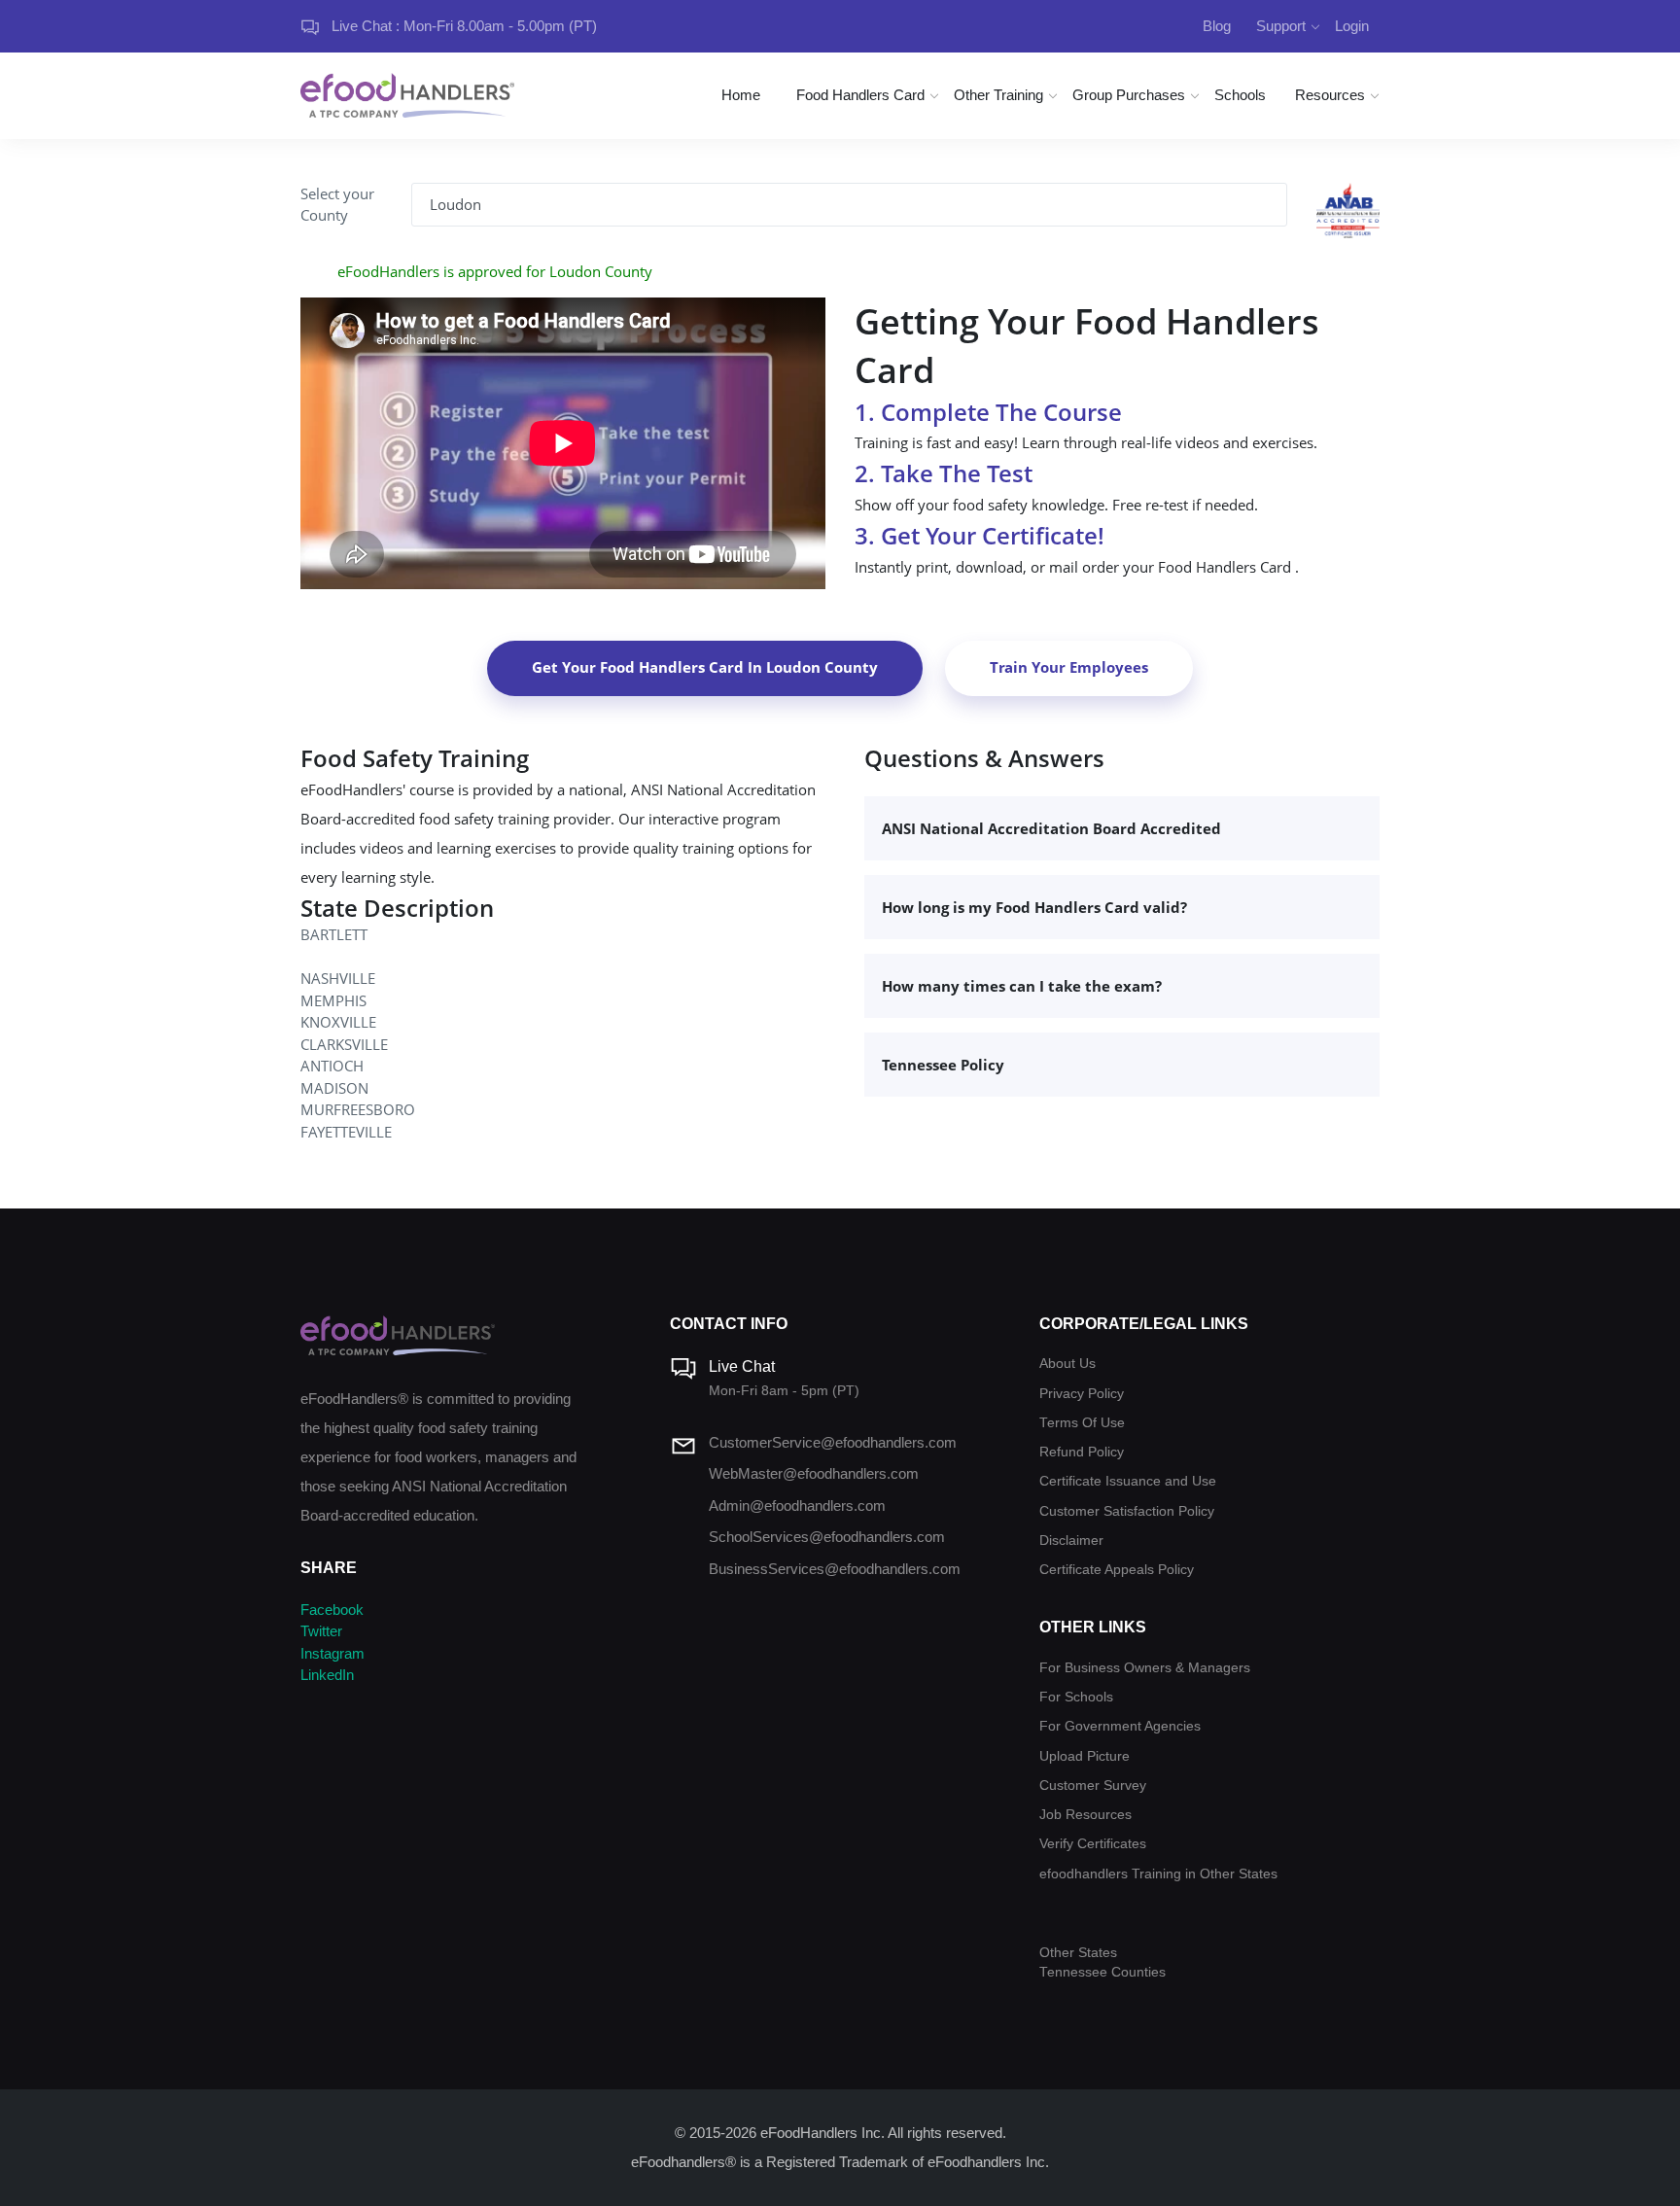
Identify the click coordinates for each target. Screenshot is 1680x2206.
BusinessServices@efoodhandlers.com (835, 1569)
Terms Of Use (1082, 1423)
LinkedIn (327, 1675)
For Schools (1076, 1697)
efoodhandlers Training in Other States (1158, 1874)
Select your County (337, 205)
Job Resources (1085, 1815)
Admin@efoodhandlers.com (797, 1506)
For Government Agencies (1120, 1726)
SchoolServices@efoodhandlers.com (827, 1537)
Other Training (998, 95)
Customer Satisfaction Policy (1127, 1511)
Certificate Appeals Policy (1117, 1570)
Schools (1240, 95)
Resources (1330, 95)
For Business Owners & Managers (1145, 1668)
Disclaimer (1071, 1541)
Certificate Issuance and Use (1128, 1481)
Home (741, 95)
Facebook (332, 1610)
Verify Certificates (1093, 1844)
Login (1352, 26)
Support (1281, 26)
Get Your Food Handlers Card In (705, 667)
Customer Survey (1093, 1786)
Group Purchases (1129, 95)
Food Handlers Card (860, 95)
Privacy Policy (1082, 1394)
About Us (1067, 1364)
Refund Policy (1082, 1452)
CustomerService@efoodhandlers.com (833, 1442)
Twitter (321, 1631)
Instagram (332, 1653)
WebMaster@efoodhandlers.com (814, 1473)
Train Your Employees (1069, 667)
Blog (1217, 26)
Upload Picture (1085, 1756)
